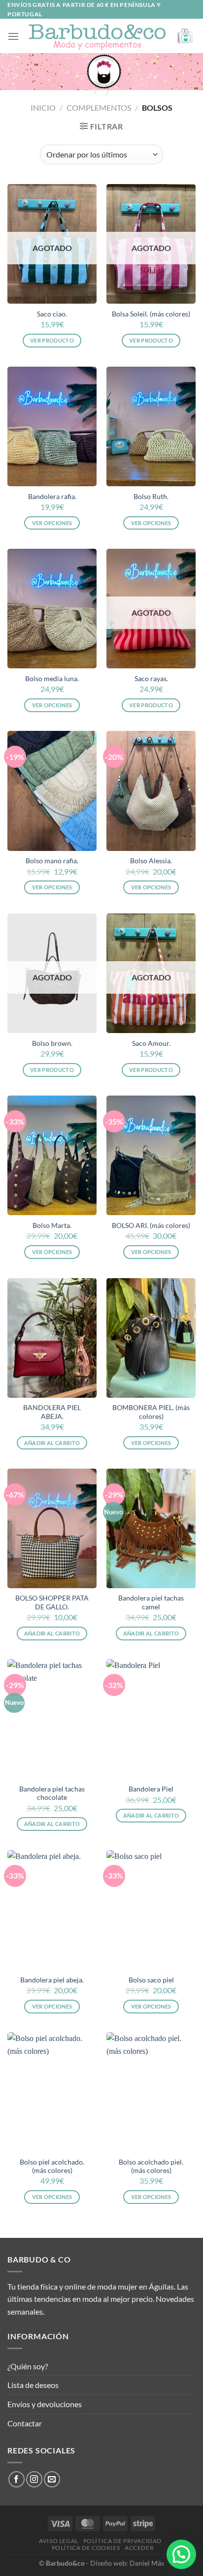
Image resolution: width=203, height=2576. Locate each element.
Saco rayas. (151, 679)
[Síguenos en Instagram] (34, 2479)
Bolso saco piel (151, 1980)
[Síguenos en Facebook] (17, 2479)
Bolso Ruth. (151, 497)
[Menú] (13, 36)
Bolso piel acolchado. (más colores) (52, 2167)
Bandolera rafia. (52, 497)
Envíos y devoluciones (45, 2404)
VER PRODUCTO (52, 340)
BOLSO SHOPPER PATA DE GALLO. (52, 1602)
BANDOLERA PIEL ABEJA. (52, 1412)
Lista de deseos (33, 2385)
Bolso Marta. (52, 1225)
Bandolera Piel (151, 1789)
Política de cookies (86, 2548)
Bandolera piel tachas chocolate (52, 1793)
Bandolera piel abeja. (52, 1980)
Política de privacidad (122, 2541)
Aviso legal (59, 2541)
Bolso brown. (52, 1043)
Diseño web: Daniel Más (127, 2563)
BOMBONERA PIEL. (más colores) (151, 1412)
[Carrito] (186, 36)
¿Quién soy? (28, 2366)
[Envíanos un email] (52, 2479)
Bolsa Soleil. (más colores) (151, 314)
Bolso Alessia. (151, 861)
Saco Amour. (151, 1043)
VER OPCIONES (52, 523)
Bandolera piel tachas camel (151, 1602)
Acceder (139, 2548)
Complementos (99, 108)
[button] (181, 2554)
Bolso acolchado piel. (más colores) (151, 2167)
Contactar (25, 2423)
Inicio (43, 108)
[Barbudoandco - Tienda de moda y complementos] (97, 36)
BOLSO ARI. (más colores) (151, 1225)
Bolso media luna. (52, 679)
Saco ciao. (52, 314)
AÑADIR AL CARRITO (52, 1443)
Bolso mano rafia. (52, 861)
